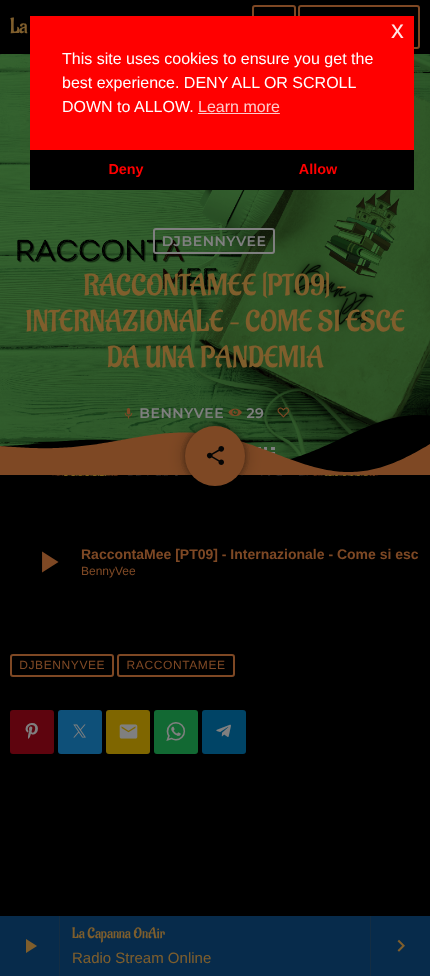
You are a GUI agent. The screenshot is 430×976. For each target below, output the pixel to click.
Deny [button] (125, 170)
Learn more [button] (239, 107)
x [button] (397, 30)
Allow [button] (318, 170)
